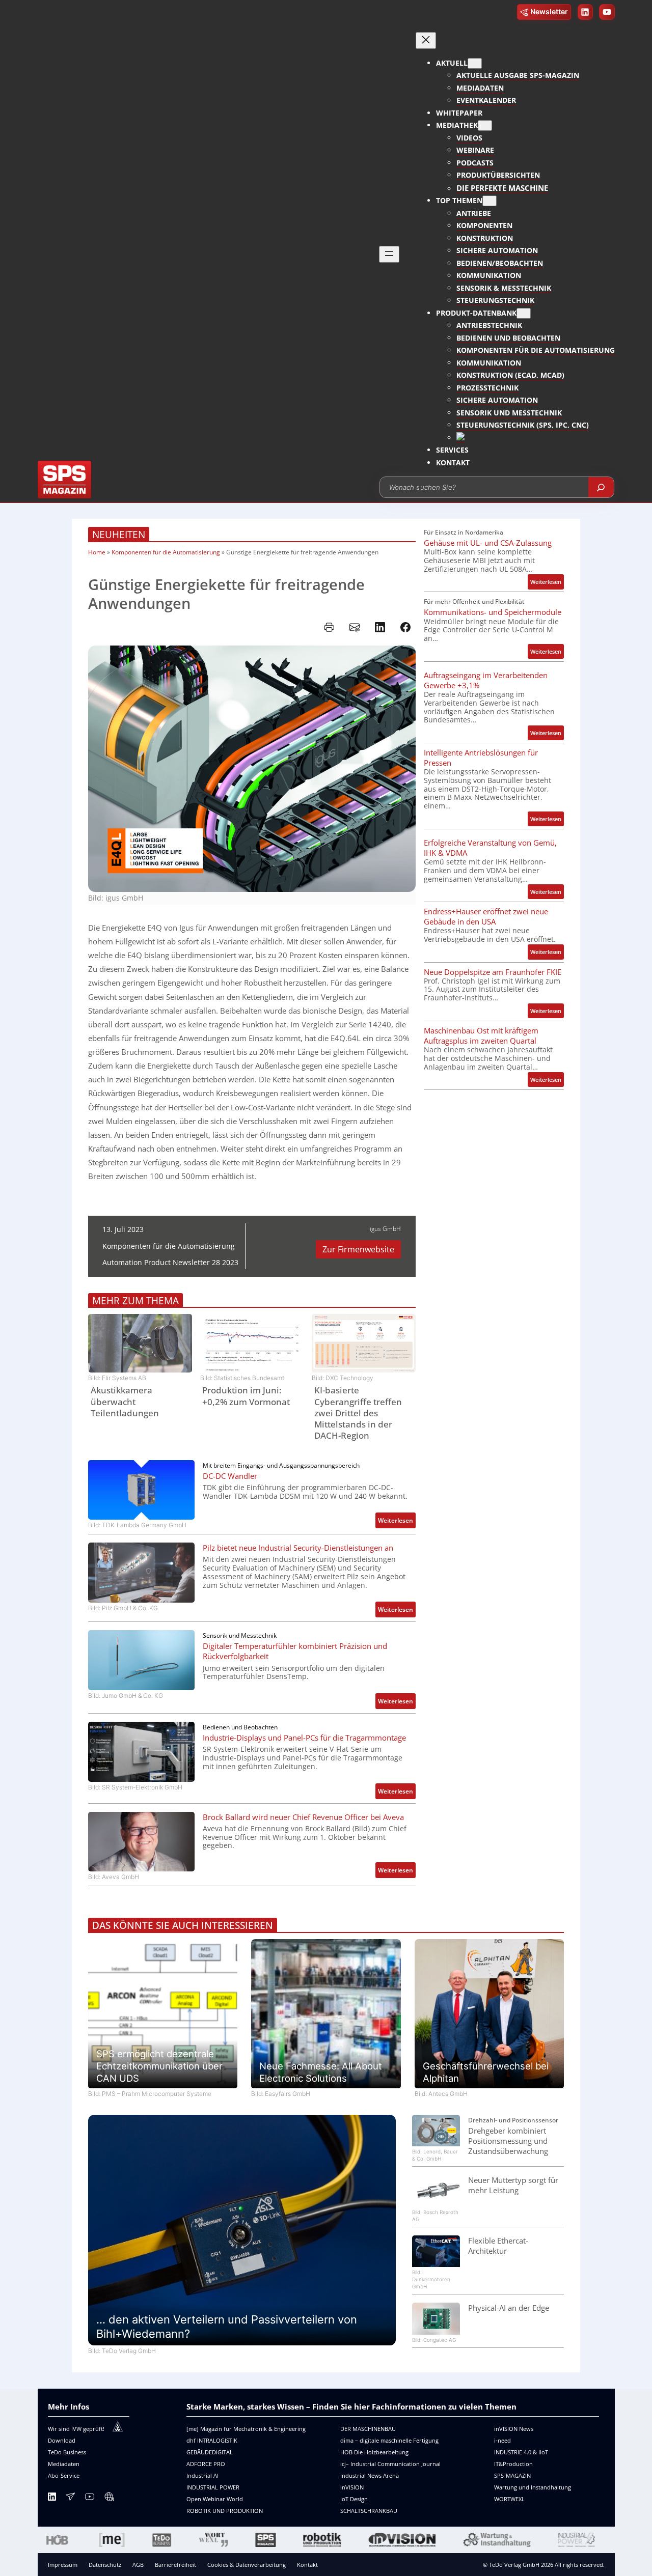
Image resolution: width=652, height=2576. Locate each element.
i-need (502, 2440)
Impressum (63, 2565)
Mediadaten (64, 2464)
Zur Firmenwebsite (358, 1249)
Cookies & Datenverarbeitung (247, 2565)
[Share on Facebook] (405, 627)
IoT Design (354, 2499)
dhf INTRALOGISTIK (212, 2440)
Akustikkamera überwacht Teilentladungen (125, 1402)
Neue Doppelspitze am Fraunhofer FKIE (493, 972)
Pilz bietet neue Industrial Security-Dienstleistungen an (298, 1548)
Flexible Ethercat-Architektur (498, 2246)
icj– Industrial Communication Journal (390, 2464)
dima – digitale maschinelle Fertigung (389, 2440)
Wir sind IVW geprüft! (76, 2429)
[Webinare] (109, 2498)
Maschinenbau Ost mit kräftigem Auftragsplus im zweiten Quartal (481, 1035)
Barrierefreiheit (175, 2565)
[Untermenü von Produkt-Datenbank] (524, 313)
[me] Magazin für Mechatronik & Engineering (246, 2429)
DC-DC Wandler (230, 1476)
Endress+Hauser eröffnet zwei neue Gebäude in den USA (486, 916)
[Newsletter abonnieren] (70, 2498)
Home (97, 552)
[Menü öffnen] (389, 254)
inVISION (352, 2487)
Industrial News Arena (370, 2475)
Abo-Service (64, 2475)
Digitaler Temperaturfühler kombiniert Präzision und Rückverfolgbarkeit (295, 1651)
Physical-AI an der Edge (509, 2308)
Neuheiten (119, 534)
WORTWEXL (509, 2499)
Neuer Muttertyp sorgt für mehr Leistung (513, 2185)
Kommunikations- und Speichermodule (493, 612)
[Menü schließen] (426, 40)
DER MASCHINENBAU (368, 2429)
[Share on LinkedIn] (380, 627)
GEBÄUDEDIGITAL (210, 2452)
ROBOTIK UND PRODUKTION (225, 2511)
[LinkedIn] (52, 2498)
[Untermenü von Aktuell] (475, 63)
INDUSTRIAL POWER (213, 2487)
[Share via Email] (355, 627)
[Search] (601, 487)
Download (62, 2440)
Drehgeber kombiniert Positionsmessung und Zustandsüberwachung (508, 2141)
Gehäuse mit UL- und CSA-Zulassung (488, 543)
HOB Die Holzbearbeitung (374, 2452)
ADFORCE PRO (206, 2464)
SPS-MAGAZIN (512, 2475)
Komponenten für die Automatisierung (166, 552)
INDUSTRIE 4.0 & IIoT (521, 2452)
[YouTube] (90, 2498)
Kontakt (307, 2565)
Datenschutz (105, 2565)
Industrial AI (202, 2475)
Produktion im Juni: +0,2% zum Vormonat (246, 1396)
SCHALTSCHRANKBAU (369, 2511)
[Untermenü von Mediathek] (485, 125)
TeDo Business (67, 2452)
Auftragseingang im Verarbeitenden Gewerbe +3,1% (486, 680)
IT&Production (513, 2464)
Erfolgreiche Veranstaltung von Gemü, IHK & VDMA (490, 848)
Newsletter (549, 11)
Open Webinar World (215, 2499)
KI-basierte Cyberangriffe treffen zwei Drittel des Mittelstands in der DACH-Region (358, 1413)
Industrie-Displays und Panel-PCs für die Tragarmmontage (304, 1738)
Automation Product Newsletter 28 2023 (170, 1262)
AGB (138, 2565)
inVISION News (514, 2429)
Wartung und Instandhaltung (533, 2487)
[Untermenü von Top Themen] (490, 201)
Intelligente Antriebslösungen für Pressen (481, 758)
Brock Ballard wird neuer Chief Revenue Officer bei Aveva (303, 1817)
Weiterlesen (397, 1522)
